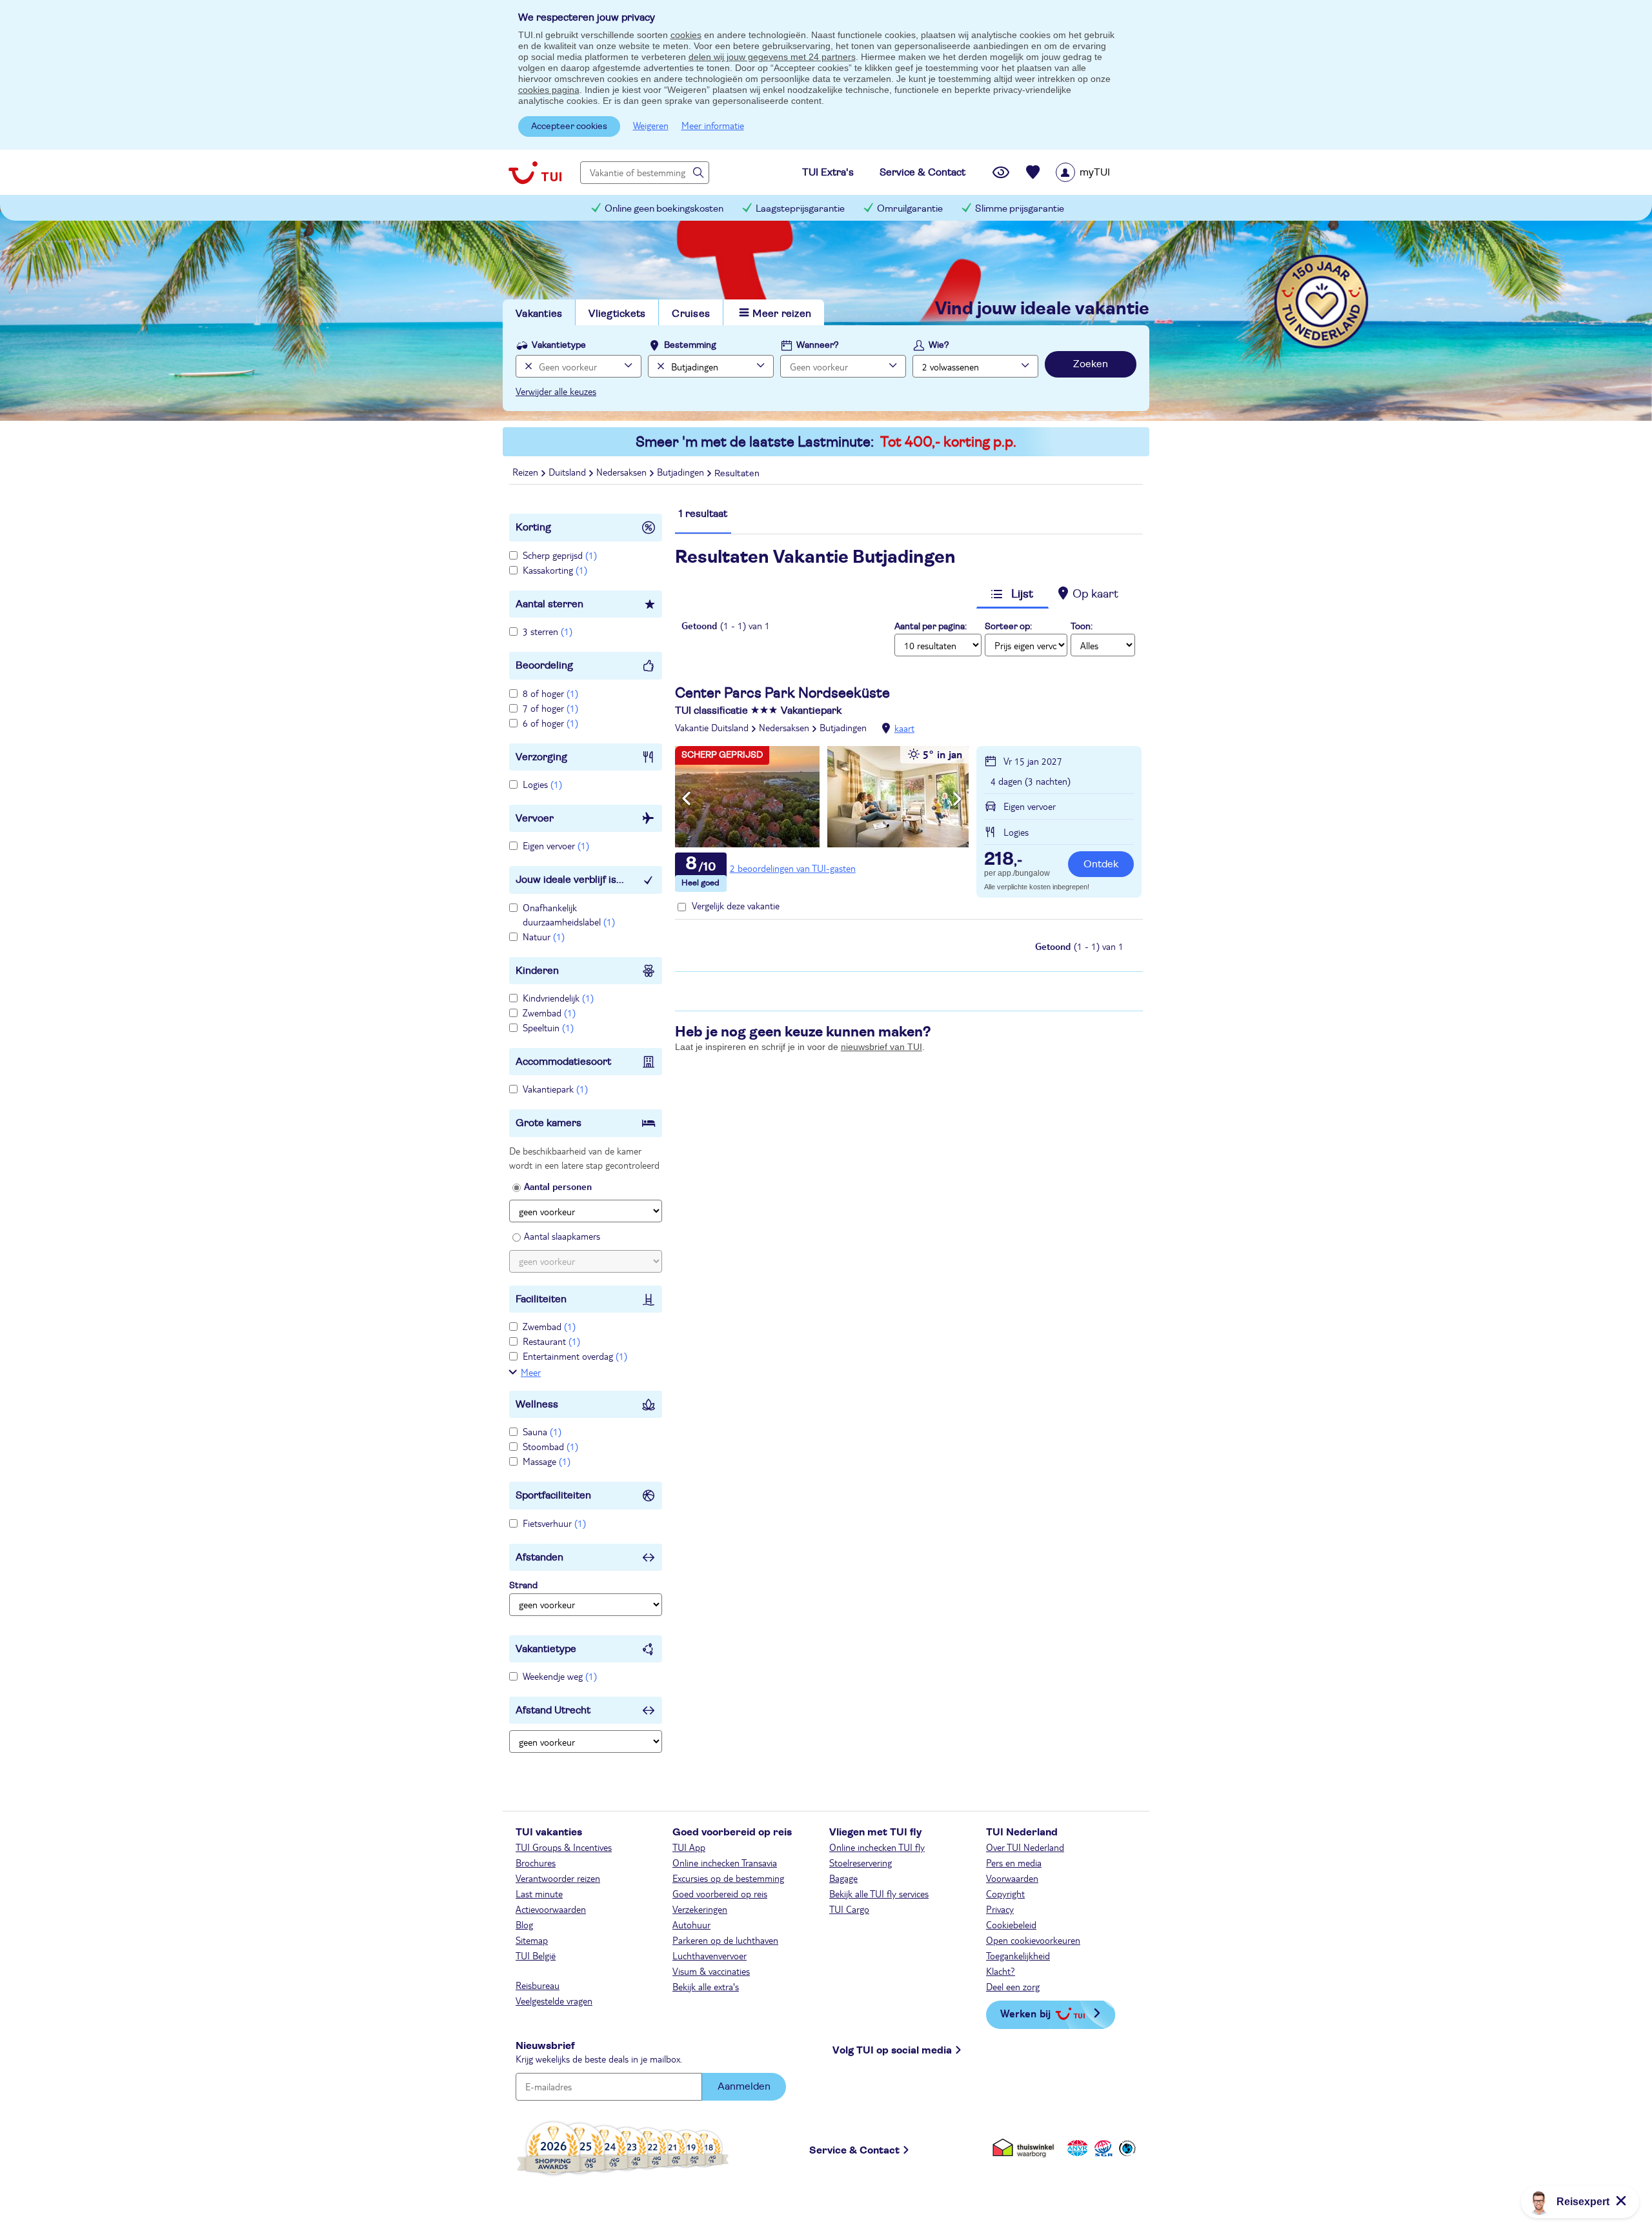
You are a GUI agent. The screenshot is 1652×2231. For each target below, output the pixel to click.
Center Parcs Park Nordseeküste (782, 693)
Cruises (691, 314)
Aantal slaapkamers (562, 1236)
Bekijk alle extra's (706, 1986)
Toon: (1082, 627)
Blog (524, 1924)
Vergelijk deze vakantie (736, 905)
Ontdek (1101, 864)
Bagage (843, 1878)
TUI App (689, 1847)
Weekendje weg (560, 1676)
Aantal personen (558, 1186)
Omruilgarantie (910, 209)
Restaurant (551, 1341)
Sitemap (532, 1940)
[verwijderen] (659, 366)
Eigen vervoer (556, 845)
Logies (542, 784)
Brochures (536, 1863)
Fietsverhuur (554, 1523)
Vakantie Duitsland (712, 727)
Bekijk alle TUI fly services (879, 1893)
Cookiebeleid (1011, 1924)
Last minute (539, 1893)
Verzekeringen (700, 1909)
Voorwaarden (1012, 1878)
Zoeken (1091, 364)
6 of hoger (550, 723)
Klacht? (1001, 1971)
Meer (531, 1372)
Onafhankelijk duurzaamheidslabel (569, 914)
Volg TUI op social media (892, 2050)
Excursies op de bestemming (728, 1878)
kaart (904, 728)
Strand (523, 1586)
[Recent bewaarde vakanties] (1033, 172)
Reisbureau (538, 1985)
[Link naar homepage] (535, 172)
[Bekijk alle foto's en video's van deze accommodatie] (822, 797)
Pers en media (1014, 1863)
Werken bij (1025, 2013)
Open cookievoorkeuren (1033, 1940)
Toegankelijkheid (1018, 1955)
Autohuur (691, 1924)
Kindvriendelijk (558, 998)
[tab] (703, 520)
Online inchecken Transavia (725, 1863)
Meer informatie (713, 125)
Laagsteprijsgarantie (800, 209)
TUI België (536, 1955)
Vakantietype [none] (559, 345)
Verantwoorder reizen (558, 1878)
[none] (527, 366)
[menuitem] (1099, 172)
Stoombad (550, 1446)
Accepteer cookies (569, 126)
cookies (686, 35)
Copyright (1005, 1893)
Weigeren (651, 125)
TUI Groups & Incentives (564, 1847)
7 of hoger (550, 708)
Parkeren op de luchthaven (725, 1940)
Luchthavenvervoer (710, 1955)
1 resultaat (703, 514)
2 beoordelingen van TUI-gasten (793, 868)
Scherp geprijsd (560, 555)
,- (1003, 860)
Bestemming (690, 345)
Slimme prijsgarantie (1020, 209)
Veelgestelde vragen (554, 2001)
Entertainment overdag (575, 1356)
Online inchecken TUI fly (877, 1847)
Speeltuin (548, 1027)
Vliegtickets (617, 314)
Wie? (939, 345)
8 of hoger (550, 693)
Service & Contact (854, 2150)
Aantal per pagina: (931, 627)
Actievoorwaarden (551, 1909)
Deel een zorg (1013, 1986)
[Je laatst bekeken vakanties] (1001, 172)
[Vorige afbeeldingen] (686, 799)
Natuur (544, 936)
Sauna (542, 1431)
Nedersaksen (784, 727)
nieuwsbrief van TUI (881, 1047)
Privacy (1000, 1909)
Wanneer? (818, 345)
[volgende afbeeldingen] (957, 799)
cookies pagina (549, 90)
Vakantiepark (555, 1089)
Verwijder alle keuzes (556, 391)
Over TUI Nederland (1025, 1847)
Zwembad (549, 1013)
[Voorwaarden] (1102, 2148)
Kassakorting (555, 570)
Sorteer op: (1008, 627)
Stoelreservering (861, 1863)
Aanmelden (744, 2086)
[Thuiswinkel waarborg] (1026, 2148)
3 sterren (548, 631)
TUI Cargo (849, 1909)
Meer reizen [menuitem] (782, 314)
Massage (547, 1461)
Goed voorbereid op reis (720, 1893)
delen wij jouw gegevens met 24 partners (772, 57)
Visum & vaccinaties (711, 1971)
